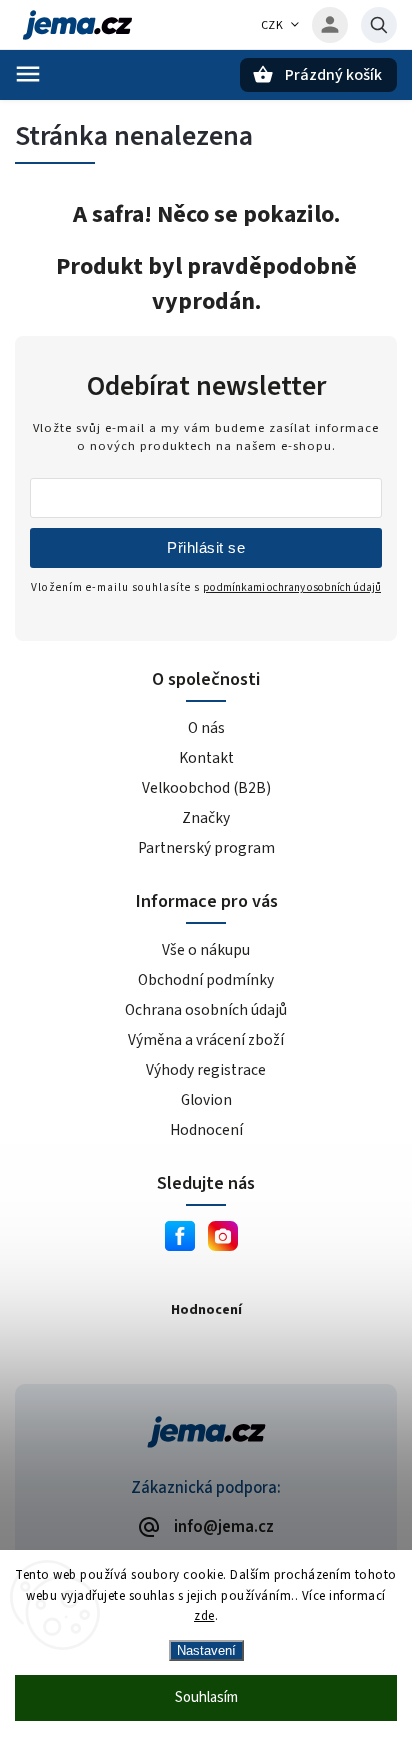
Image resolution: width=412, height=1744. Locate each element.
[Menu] (28, 74)
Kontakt (206, 758)
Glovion (206, 1100)
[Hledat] (379, 25)
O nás (206, 728)
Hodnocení (206, 1130)
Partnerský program (206, 848)
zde (204, 1616)
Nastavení (206, 1650)
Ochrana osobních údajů (206, 1010)
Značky (206, 818)
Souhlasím (206, 1697)
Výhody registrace (206, 1070)
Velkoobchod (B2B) (206, 788)
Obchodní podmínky (206, 980)
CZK (272, 25)
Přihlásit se (206, 547)
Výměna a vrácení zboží (206, 1040)
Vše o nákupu (206, 950)
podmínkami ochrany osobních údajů (292, 587)
